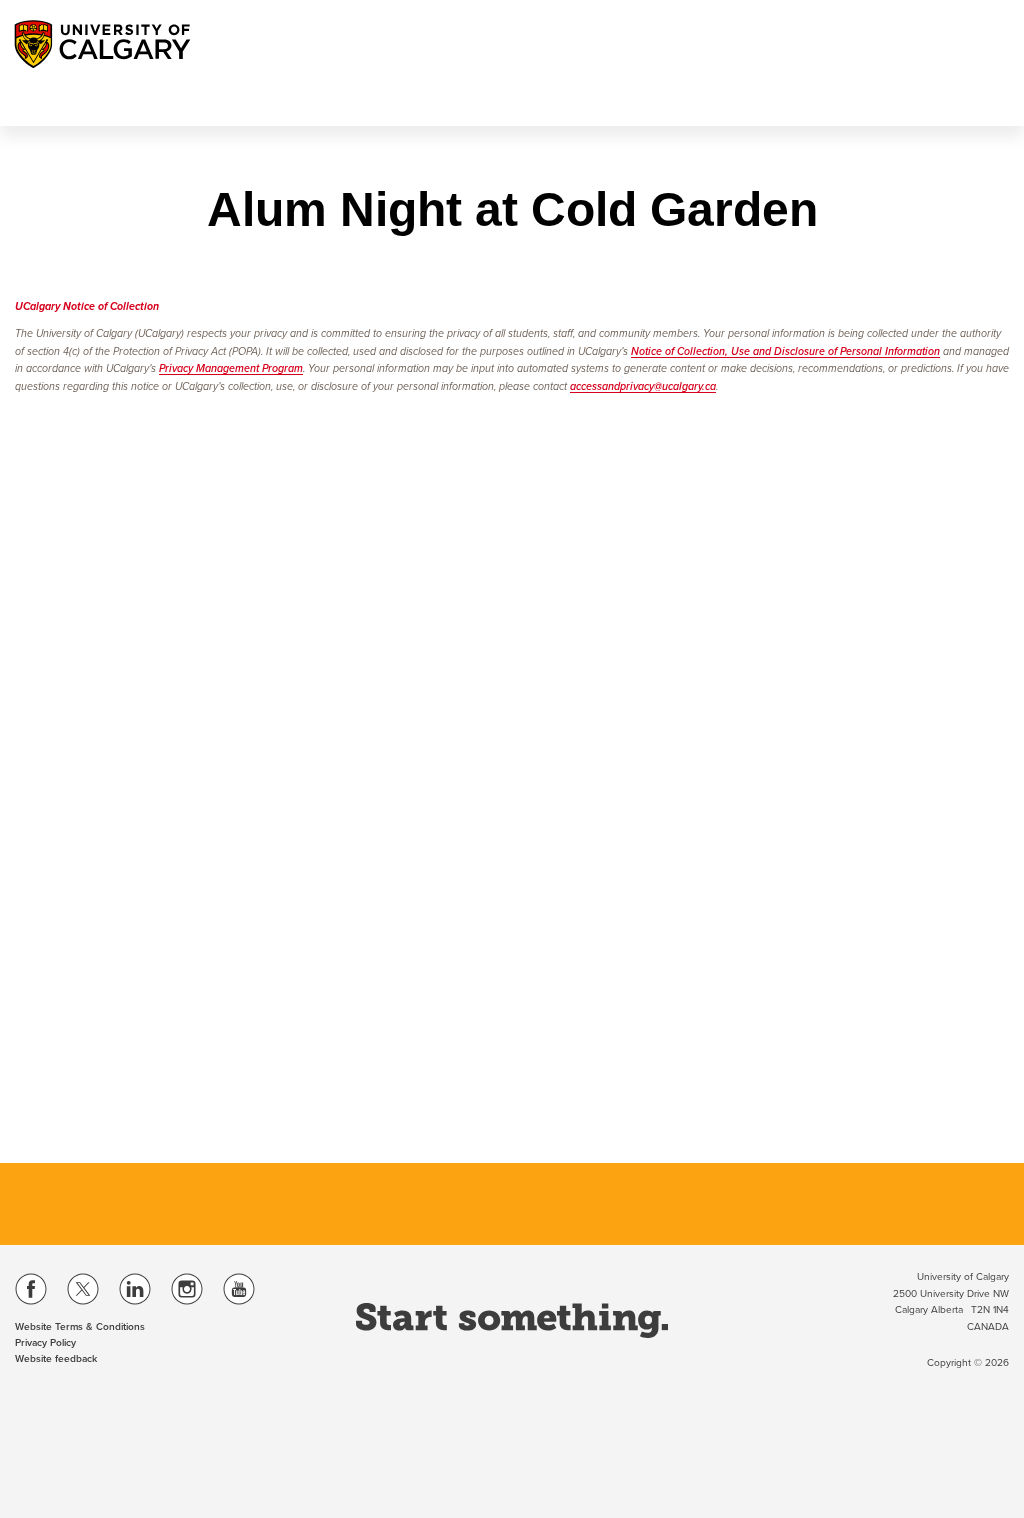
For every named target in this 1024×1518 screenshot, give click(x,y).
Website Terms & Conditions (80, 1327)
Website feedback (56, 1359)
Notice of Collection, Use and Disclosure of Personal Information (785, 351)
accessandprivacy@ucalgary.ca (643, 386)
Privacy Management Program (231, 368)
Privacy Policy (45, 1343)
